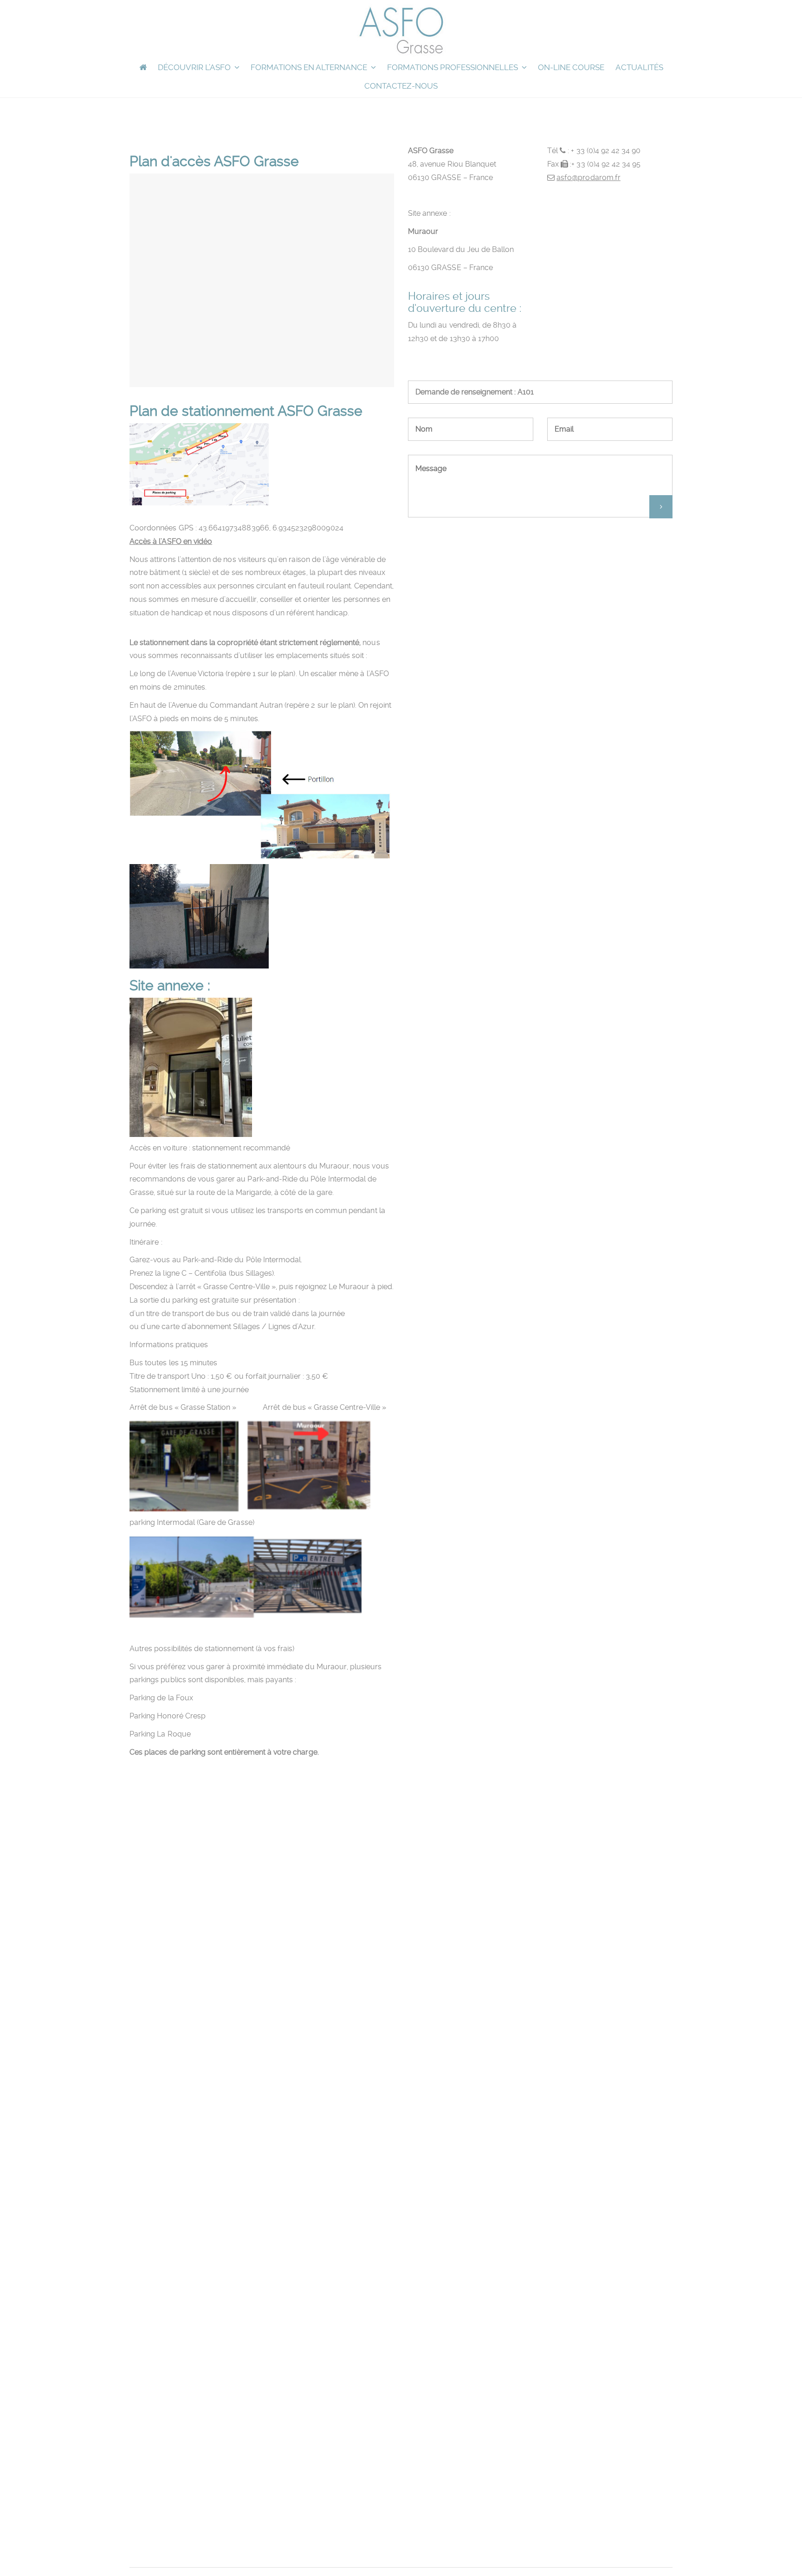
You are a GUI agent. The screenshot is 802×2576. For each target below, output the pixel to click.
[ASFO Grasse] (401, 30)
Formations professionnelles (453, 67)
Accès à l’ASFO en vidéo (171, 541)
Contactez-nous (401, 86)
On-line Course (571, 67)
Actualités (639, 67)
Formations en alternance (309, 67)
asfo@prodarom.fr (589, 178)
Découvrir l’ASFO (194, 67)
